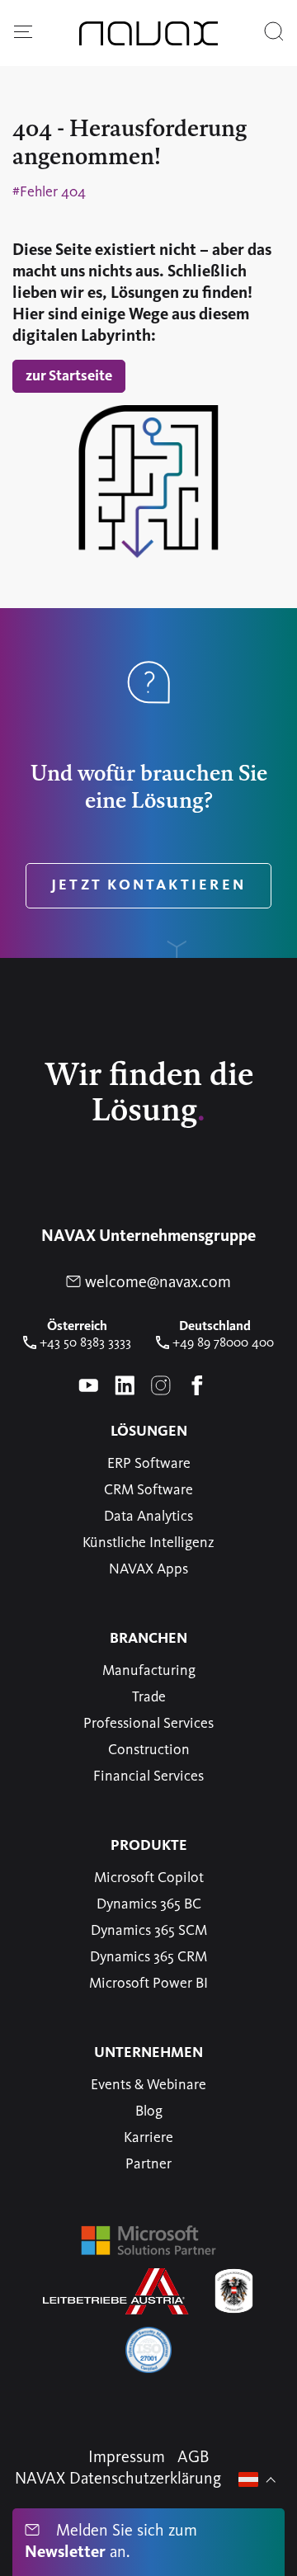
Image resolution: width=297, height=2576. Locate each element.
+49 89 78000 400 (222, 1343)
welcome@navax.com (156, 1283)
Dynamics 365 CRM (148, 1957)
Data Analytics (148, 1517)
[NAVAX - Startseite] (148, 33)
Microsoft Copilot (149, 1878)
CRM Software (148, 1490)
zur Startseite (69, 376)
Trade (149, 1697)
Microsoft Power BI (148, 1984)
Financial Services (148, 1776)
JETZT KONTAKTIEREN (148, 885)
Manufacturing (149, 1671)
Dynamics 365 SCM (149, 1931)
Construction (149, 1750)
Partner (148, 2164)
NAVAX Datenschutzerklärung (118, 2479)
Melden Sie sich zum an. (111, 2542)
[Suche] (274, 33)
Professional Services (148, 1724)
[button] (23, 33)
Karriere (148, 2138)
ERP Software (149, 1464)
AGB (193, 2458)
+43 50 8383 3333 (84, 1343)
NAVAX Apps (148, 1569)
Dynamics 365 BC (149, 1904)
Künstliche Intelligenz (148, 1543)
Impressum (127, 2458)
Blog (149, 2111)
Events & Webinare (148, 2085)
